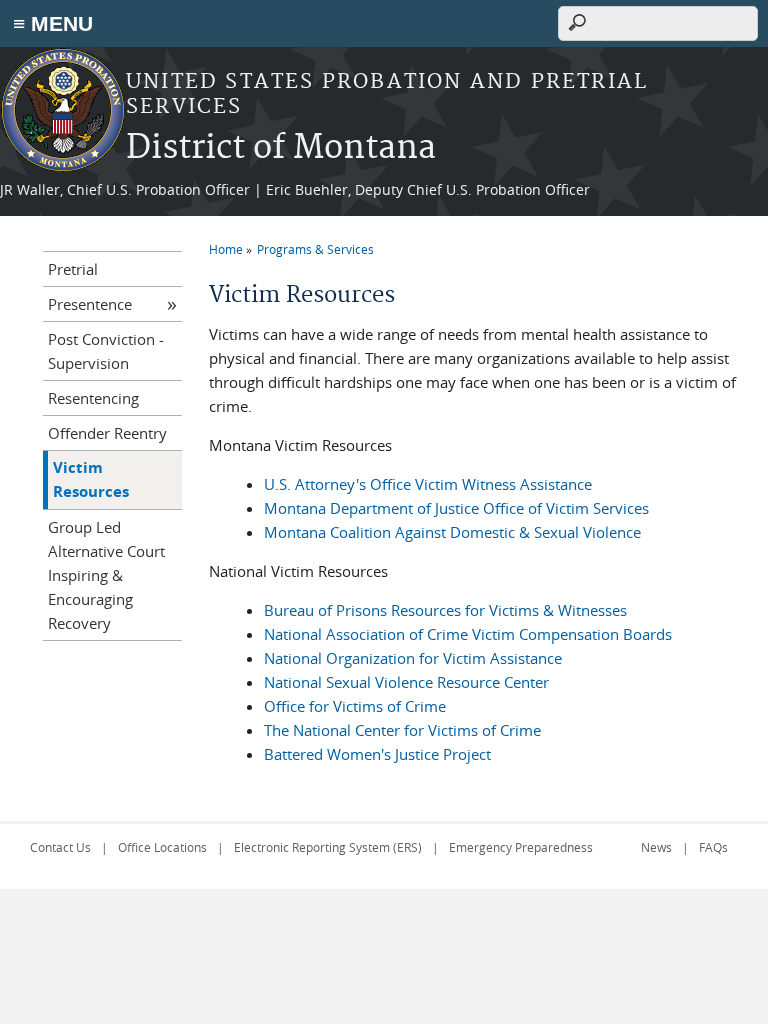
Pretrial (73, 269)
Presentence (90, 304)
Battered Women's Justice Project (377, 754)
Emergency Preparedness (521, 847)
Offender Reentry (107, 433)
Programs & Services (315, 249)
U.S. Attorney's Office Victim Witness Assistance (428, 484)
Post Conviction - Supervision (106, 351)
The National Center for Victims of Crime (402, 730)
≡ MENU (53, 23)
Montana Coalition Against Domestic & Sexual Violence (452, 532)
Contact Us (60, 847)
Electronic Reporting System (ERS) (328, 847)
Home (226, 249)
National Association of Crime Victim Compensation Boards (468, 634)
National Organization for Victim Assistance (413, 658)
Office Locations (162, 847)
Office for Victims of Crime (355, 706)
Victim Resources (91, 479)
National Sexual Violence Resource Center (406, 682)
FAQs (713, 847)
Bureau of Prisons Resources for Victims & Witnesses (445, 610)
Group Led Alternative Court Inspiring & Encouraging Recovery (106, 575)
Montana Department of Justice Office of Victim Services (456, 508)
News (656, 847)
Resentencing (93, 398)
